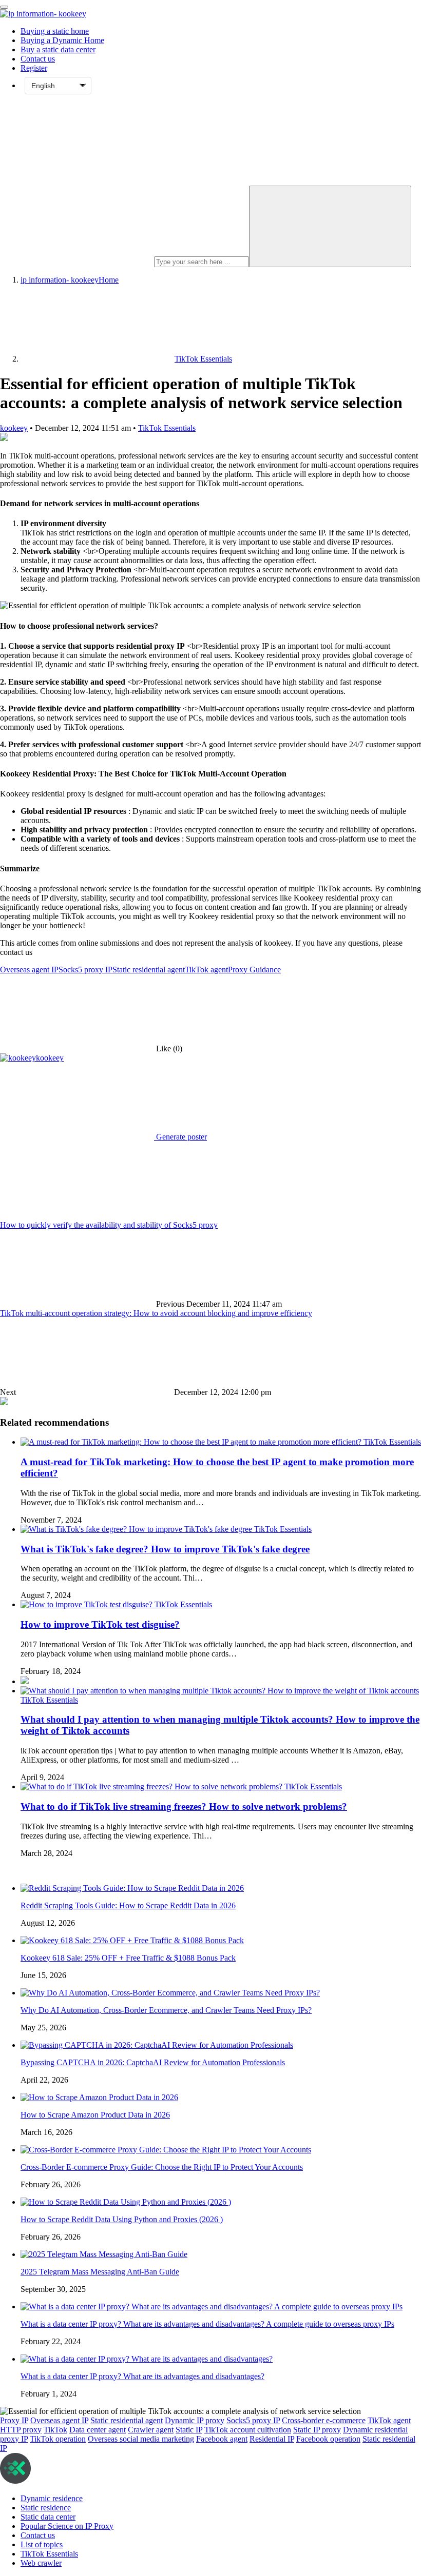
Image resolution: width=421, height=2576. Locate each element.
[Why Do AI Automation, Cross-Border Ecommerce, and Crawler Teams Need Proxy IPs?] (170, 1993)
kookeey (14, 428)
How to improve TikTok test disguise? (100, 1624)
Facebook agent (222, 2439)
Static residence (46, 2508)
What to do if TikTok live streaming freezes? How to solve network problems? (184, 1806)
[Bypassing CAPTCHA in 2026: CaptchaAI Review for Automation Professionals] (157, 2045)
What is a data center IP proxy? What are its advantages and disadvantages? (142, 2376)
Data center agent (98, 2430)
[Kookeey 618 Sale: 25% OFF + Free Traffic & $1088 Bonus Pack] (132, 1940)
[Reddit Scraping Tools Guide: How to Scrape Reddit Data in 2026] (132, 1888)
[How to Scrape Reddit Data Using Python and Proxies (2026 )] (126, 2202)
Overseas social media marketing (141, 2439)
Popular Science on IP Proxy (67, 2526)
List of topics (42, 2544)
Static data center (48, 2517)
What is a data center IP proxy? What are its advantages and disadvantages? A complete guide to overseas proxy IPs (207, 2324)
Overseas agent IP (29, 970)
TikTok (55, 2430)
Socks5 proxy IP (85, 970)
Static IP (189, 2430)
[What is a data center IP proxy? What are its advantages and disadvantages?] (147, 2359)
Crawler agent (151, 2430)
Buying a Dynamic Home (62, 40)
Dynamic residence (52, 2498)
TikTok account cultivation (248, 2430)
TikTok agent (206, 970)
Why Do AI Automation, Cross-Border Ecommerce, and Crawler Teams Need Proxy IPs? (166, 2010)
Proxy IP (14, 2420)
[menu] (4, 7)
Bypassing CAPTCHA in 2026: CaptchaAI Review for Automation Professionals (153, 2062)
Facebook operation (328, 2439)
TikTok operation (58, 2439)
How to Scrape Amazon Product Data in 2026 (95, 2115)
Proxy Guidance (254, 970)
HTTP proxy (21, 2430)
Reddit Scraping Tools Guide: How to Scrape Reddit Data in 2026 (128, 1905)
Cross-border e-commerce (324, 2420)
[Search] (330, 226)
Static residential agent (149, 970)
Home (70, 280)
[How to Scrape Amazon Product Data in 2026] (99, 2097)
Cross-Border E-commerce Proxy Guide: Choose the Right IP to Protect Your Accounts (162, 2167)
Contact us (38, 59)
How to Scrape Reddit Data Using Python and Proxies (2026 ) (122, 2219)
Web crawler (41, 2563)
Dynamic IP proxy (195, 2420)
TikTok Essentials (167, 428)
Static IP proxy (317, 2430)
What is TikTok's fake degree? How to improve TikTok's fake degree (165, 1549)
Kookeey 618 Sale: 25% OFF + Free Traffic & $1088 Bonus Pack (128, 1958)
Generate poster (180, 1137)
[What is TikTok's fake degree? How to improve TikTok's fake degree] (137, 1529)
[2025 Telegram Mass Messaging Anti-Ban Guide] (104, 2254)
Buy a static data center (58, 49)
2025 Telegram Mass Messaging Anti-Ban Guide (100, 2272)
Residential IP (272, 2439)
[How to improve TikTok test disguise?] (88, 1604)
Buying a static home (55, 31)
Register (34, 68)
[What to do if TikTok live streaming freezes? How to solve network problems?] (152, 1786)
